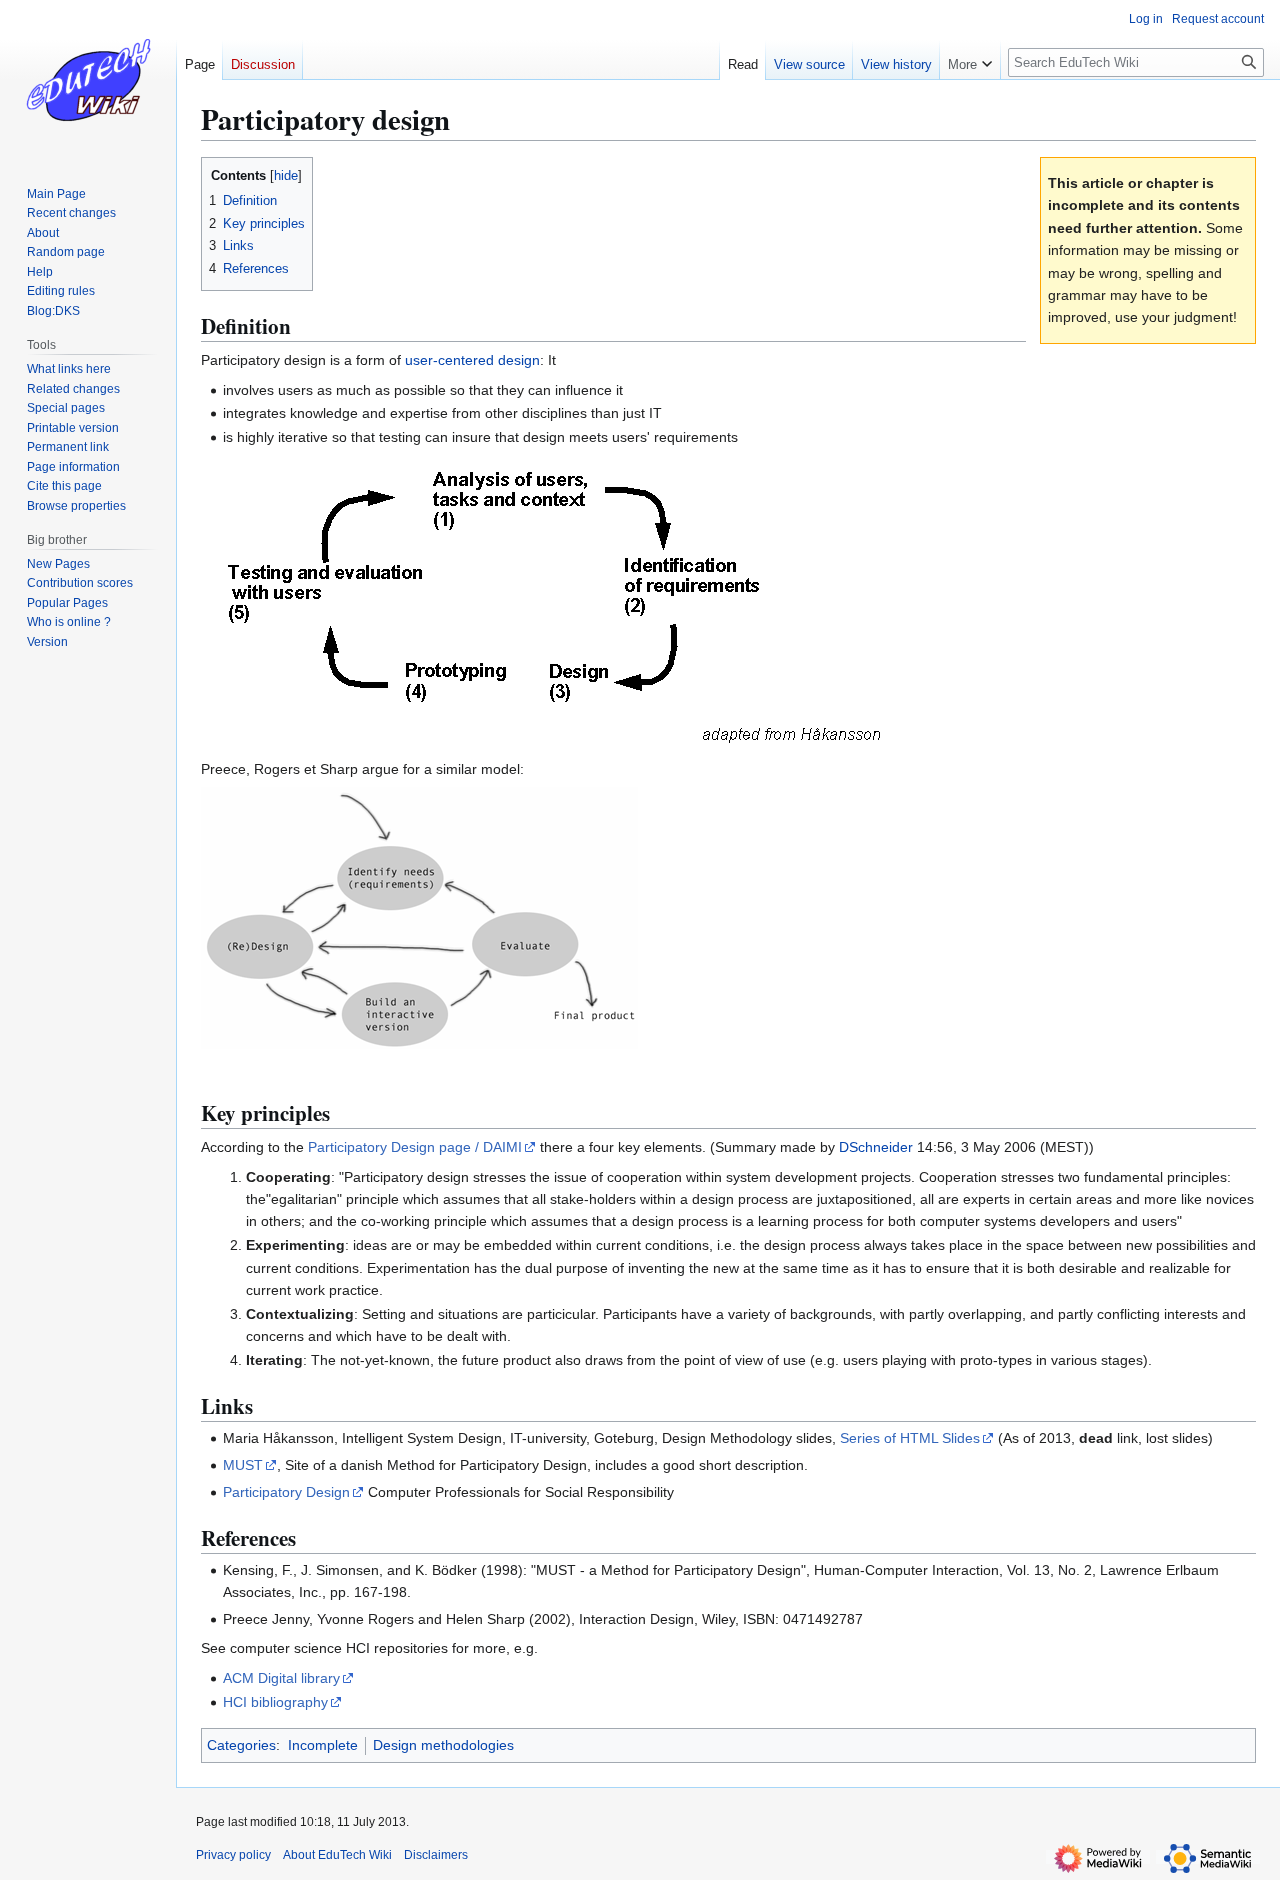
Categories (241, 1745)
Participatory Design (286, 1492)
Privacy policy (233, 1855)
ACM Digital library (281, 1678)
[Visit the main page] (88, 80)
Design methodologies (443, 1745)
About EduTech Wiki (337, 1855)
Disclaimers (436, 1855)
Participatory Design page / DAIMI (415, 1147)
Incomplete (323, 1745)
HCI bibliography (275, 1702)
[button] (970, 60)
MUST (243, 1465)
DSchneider (876, 1147)
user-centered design (472, 360)
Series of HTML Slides (910, 1438)
